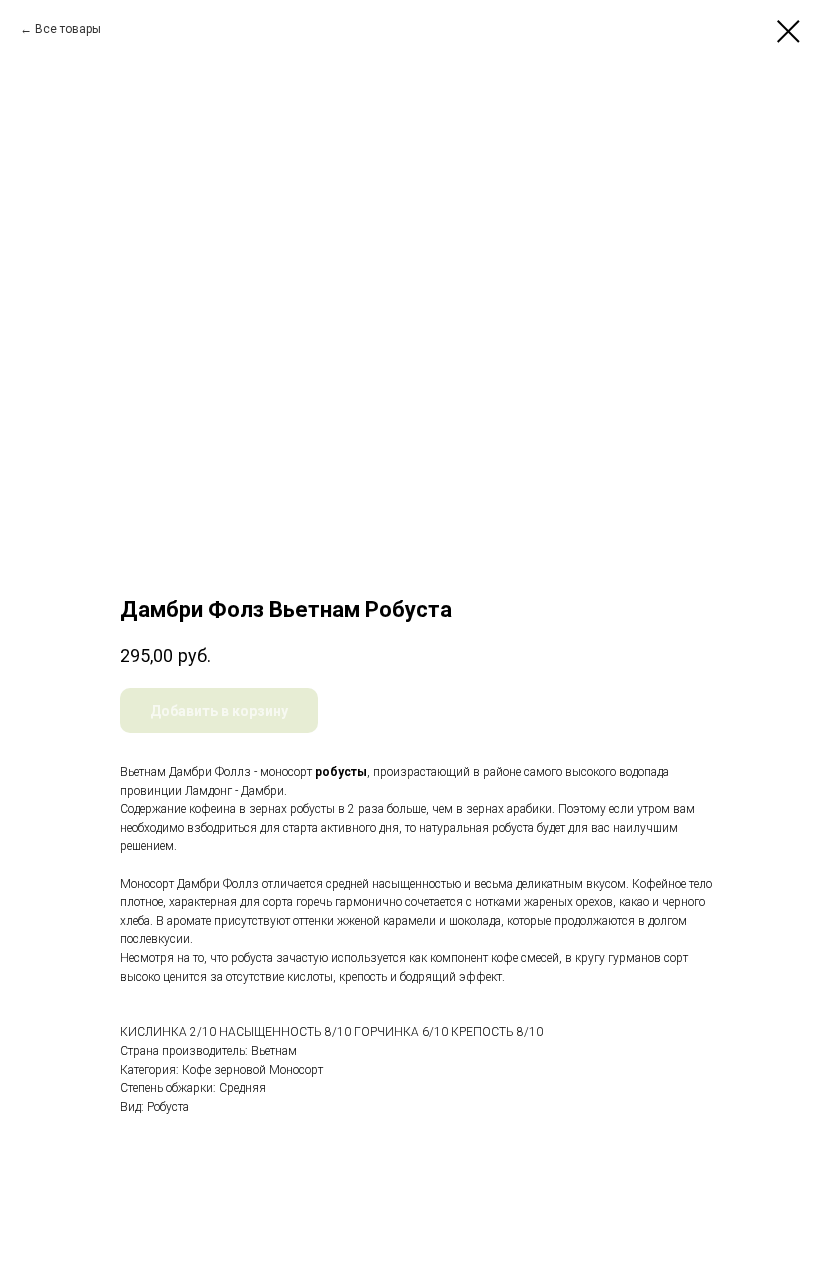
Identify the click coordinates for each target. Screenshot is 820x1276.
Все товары (68, 29)
